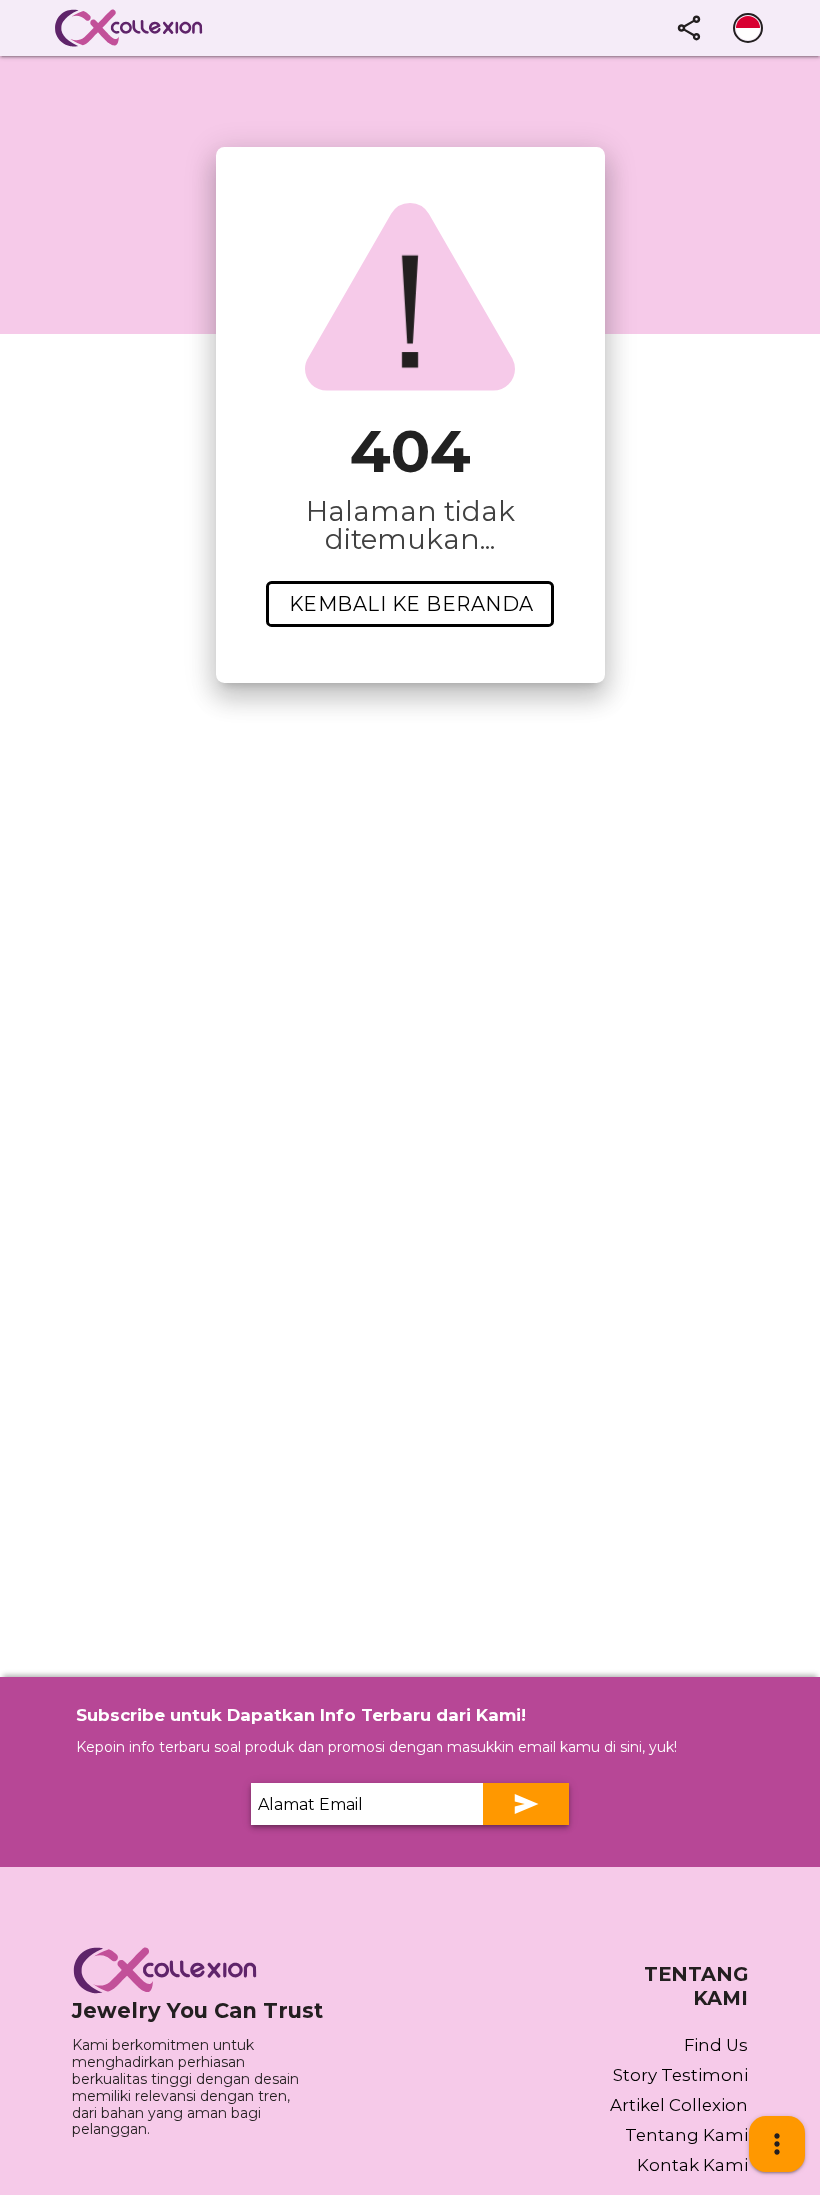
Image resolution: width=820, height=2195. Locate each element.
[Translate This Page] (748, 28)
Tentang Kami (686, 2135)
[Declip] (158, 28)
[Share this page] (689, 28)
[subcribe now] (526, 1804)
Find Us (716, 2045)
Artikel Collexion (679, 2105)
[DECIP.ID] (172, 1970)
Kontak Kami (692, 2165)
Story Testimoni (680, 2075)
